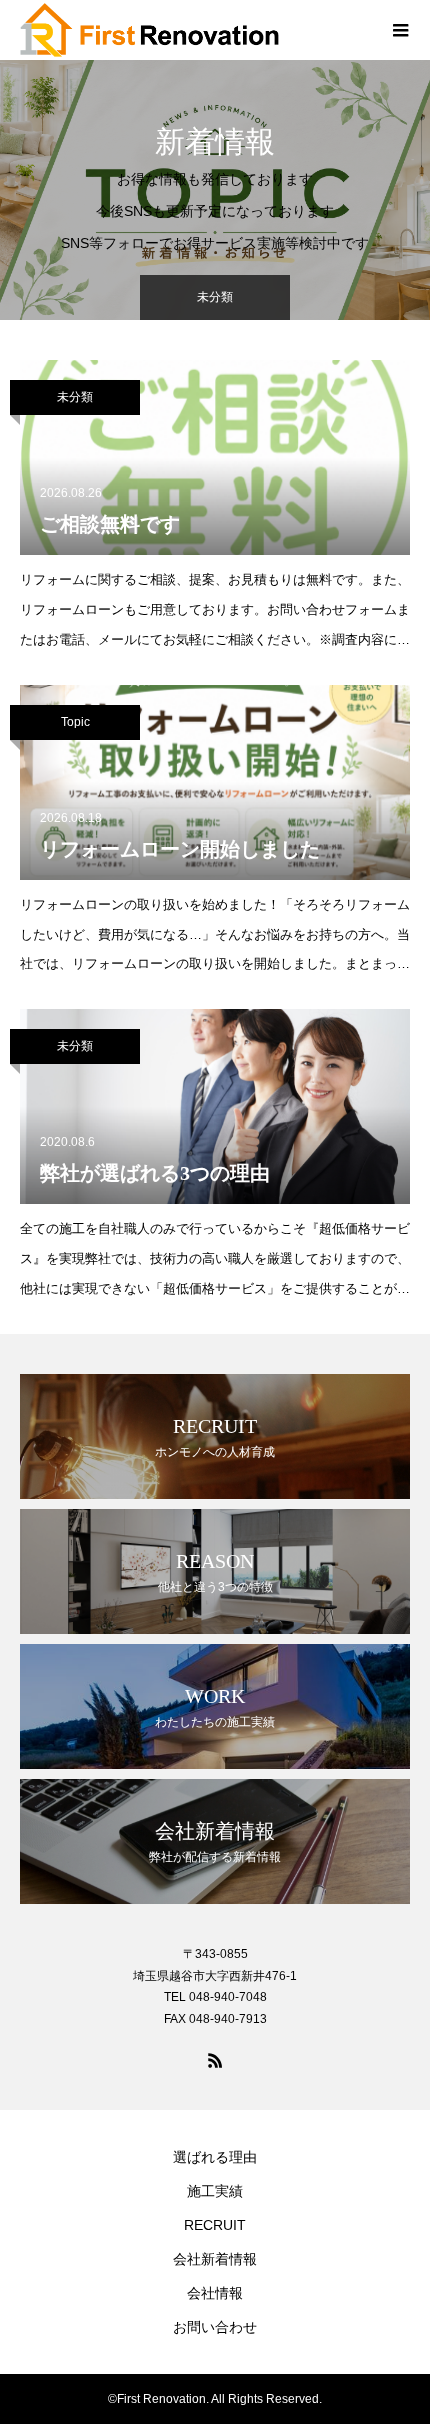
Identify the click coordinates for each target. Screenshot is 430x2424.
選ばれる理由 (215, 2157)
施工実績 (215, 2191)
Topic (75, 722)
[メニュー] (400, 30)
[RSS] (215, 2060)
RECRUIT (215, 2225)
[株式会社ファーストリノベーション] (195, 30)
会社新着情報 (215, 2259)
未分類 (75, 397)
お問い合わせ (215, 2327)
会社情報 (215, 2293)
